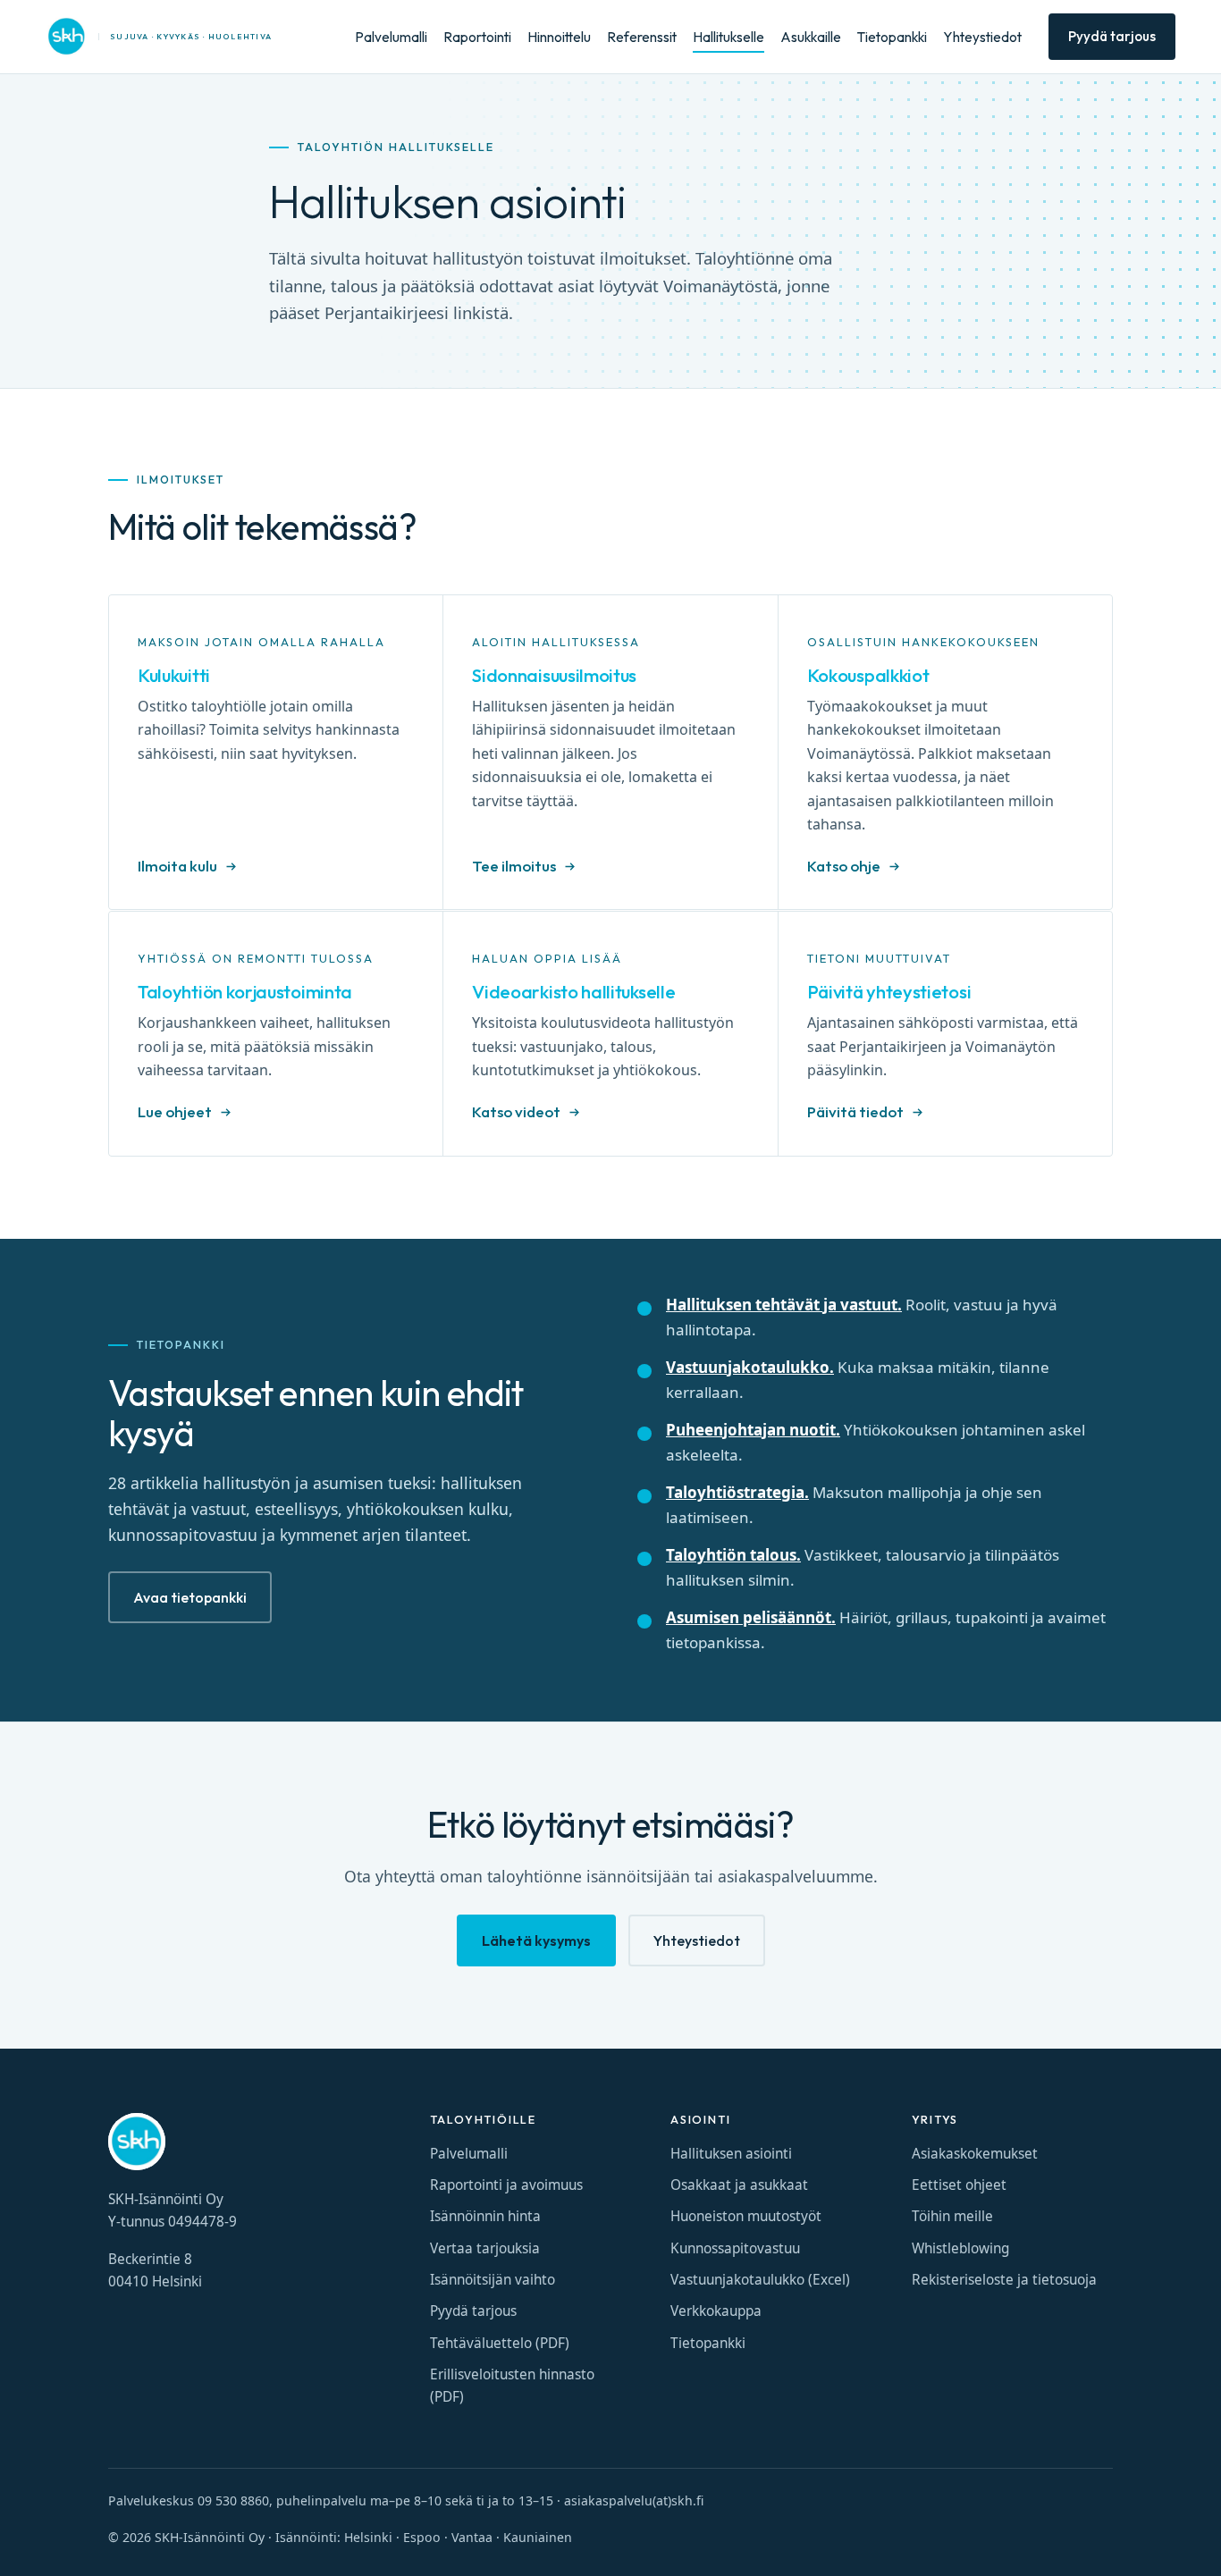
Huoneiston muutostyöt (746, 2216)
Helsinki (368, 2537)
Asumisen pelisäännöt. (751, 1617)
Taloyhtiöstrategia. (737, 1492)
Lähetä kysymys (536, 1940)
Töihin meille (952, 2216)
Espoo (422, 2537)
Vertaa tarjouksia (485, 2248)
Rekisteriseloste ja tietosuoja (1004, 2280)
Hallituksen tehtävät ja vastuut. (784, 1305)
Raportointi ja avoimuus (506, 2185)
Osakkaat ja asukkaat (739, 2185)
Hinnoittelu (559, 37)
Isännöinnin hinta (485, 2216)
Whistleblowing (960, 2248)
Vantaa (472, 2537)
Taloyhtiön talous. (733, 1555)
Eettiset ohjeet (959, 2185)
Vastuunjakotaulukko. (750, 1367)
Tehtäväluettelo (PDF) (500, 2343)
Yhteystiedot (982, 37)
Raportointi (477, 37)
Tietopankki (892, 37)
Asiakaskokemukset (975, 2154)
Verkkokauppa (716, 2311)
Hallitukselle (728, 37)
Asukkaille (811, 37)
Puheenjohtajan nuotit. (753, 1430)
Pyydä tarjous (1112, 36)
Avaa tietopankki (190, 1597)
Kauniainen (538, 2537)
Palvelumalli (391, 37)
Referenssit (642, 37)
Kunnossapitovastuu (735, 2248)
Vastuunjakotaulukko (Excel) (760, 2280)
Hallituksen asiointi (731, 2154)
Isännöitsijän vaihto (493, 2280)
